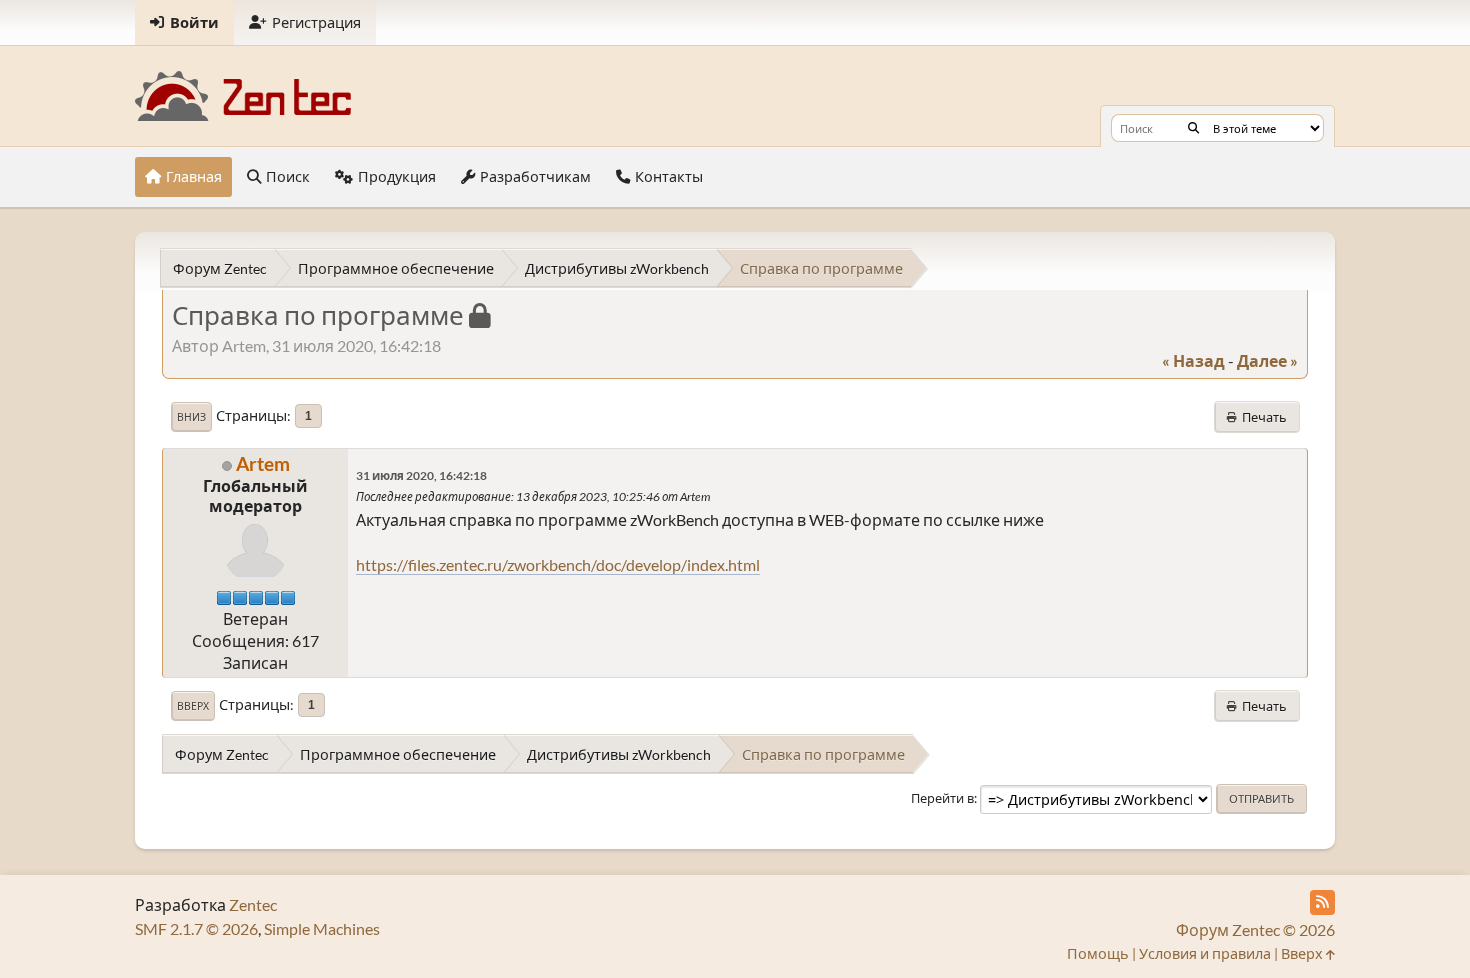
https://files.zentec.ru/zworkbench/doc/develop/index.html (558, 564)
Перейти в (942, 798)
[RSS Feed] (1322, 902)
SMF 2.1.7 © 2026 (196, 928)
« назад (1193, 360)
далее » (1267, 360)
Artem (263, 463)
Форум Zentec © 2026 (1255, 929)
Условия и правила (1205, 953)
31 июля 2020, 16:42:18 (421, 475)
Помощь (1098, 953)
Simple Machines (322, 928)
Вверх (193, 706)
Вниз (191, 417)
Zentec (253, 904)
